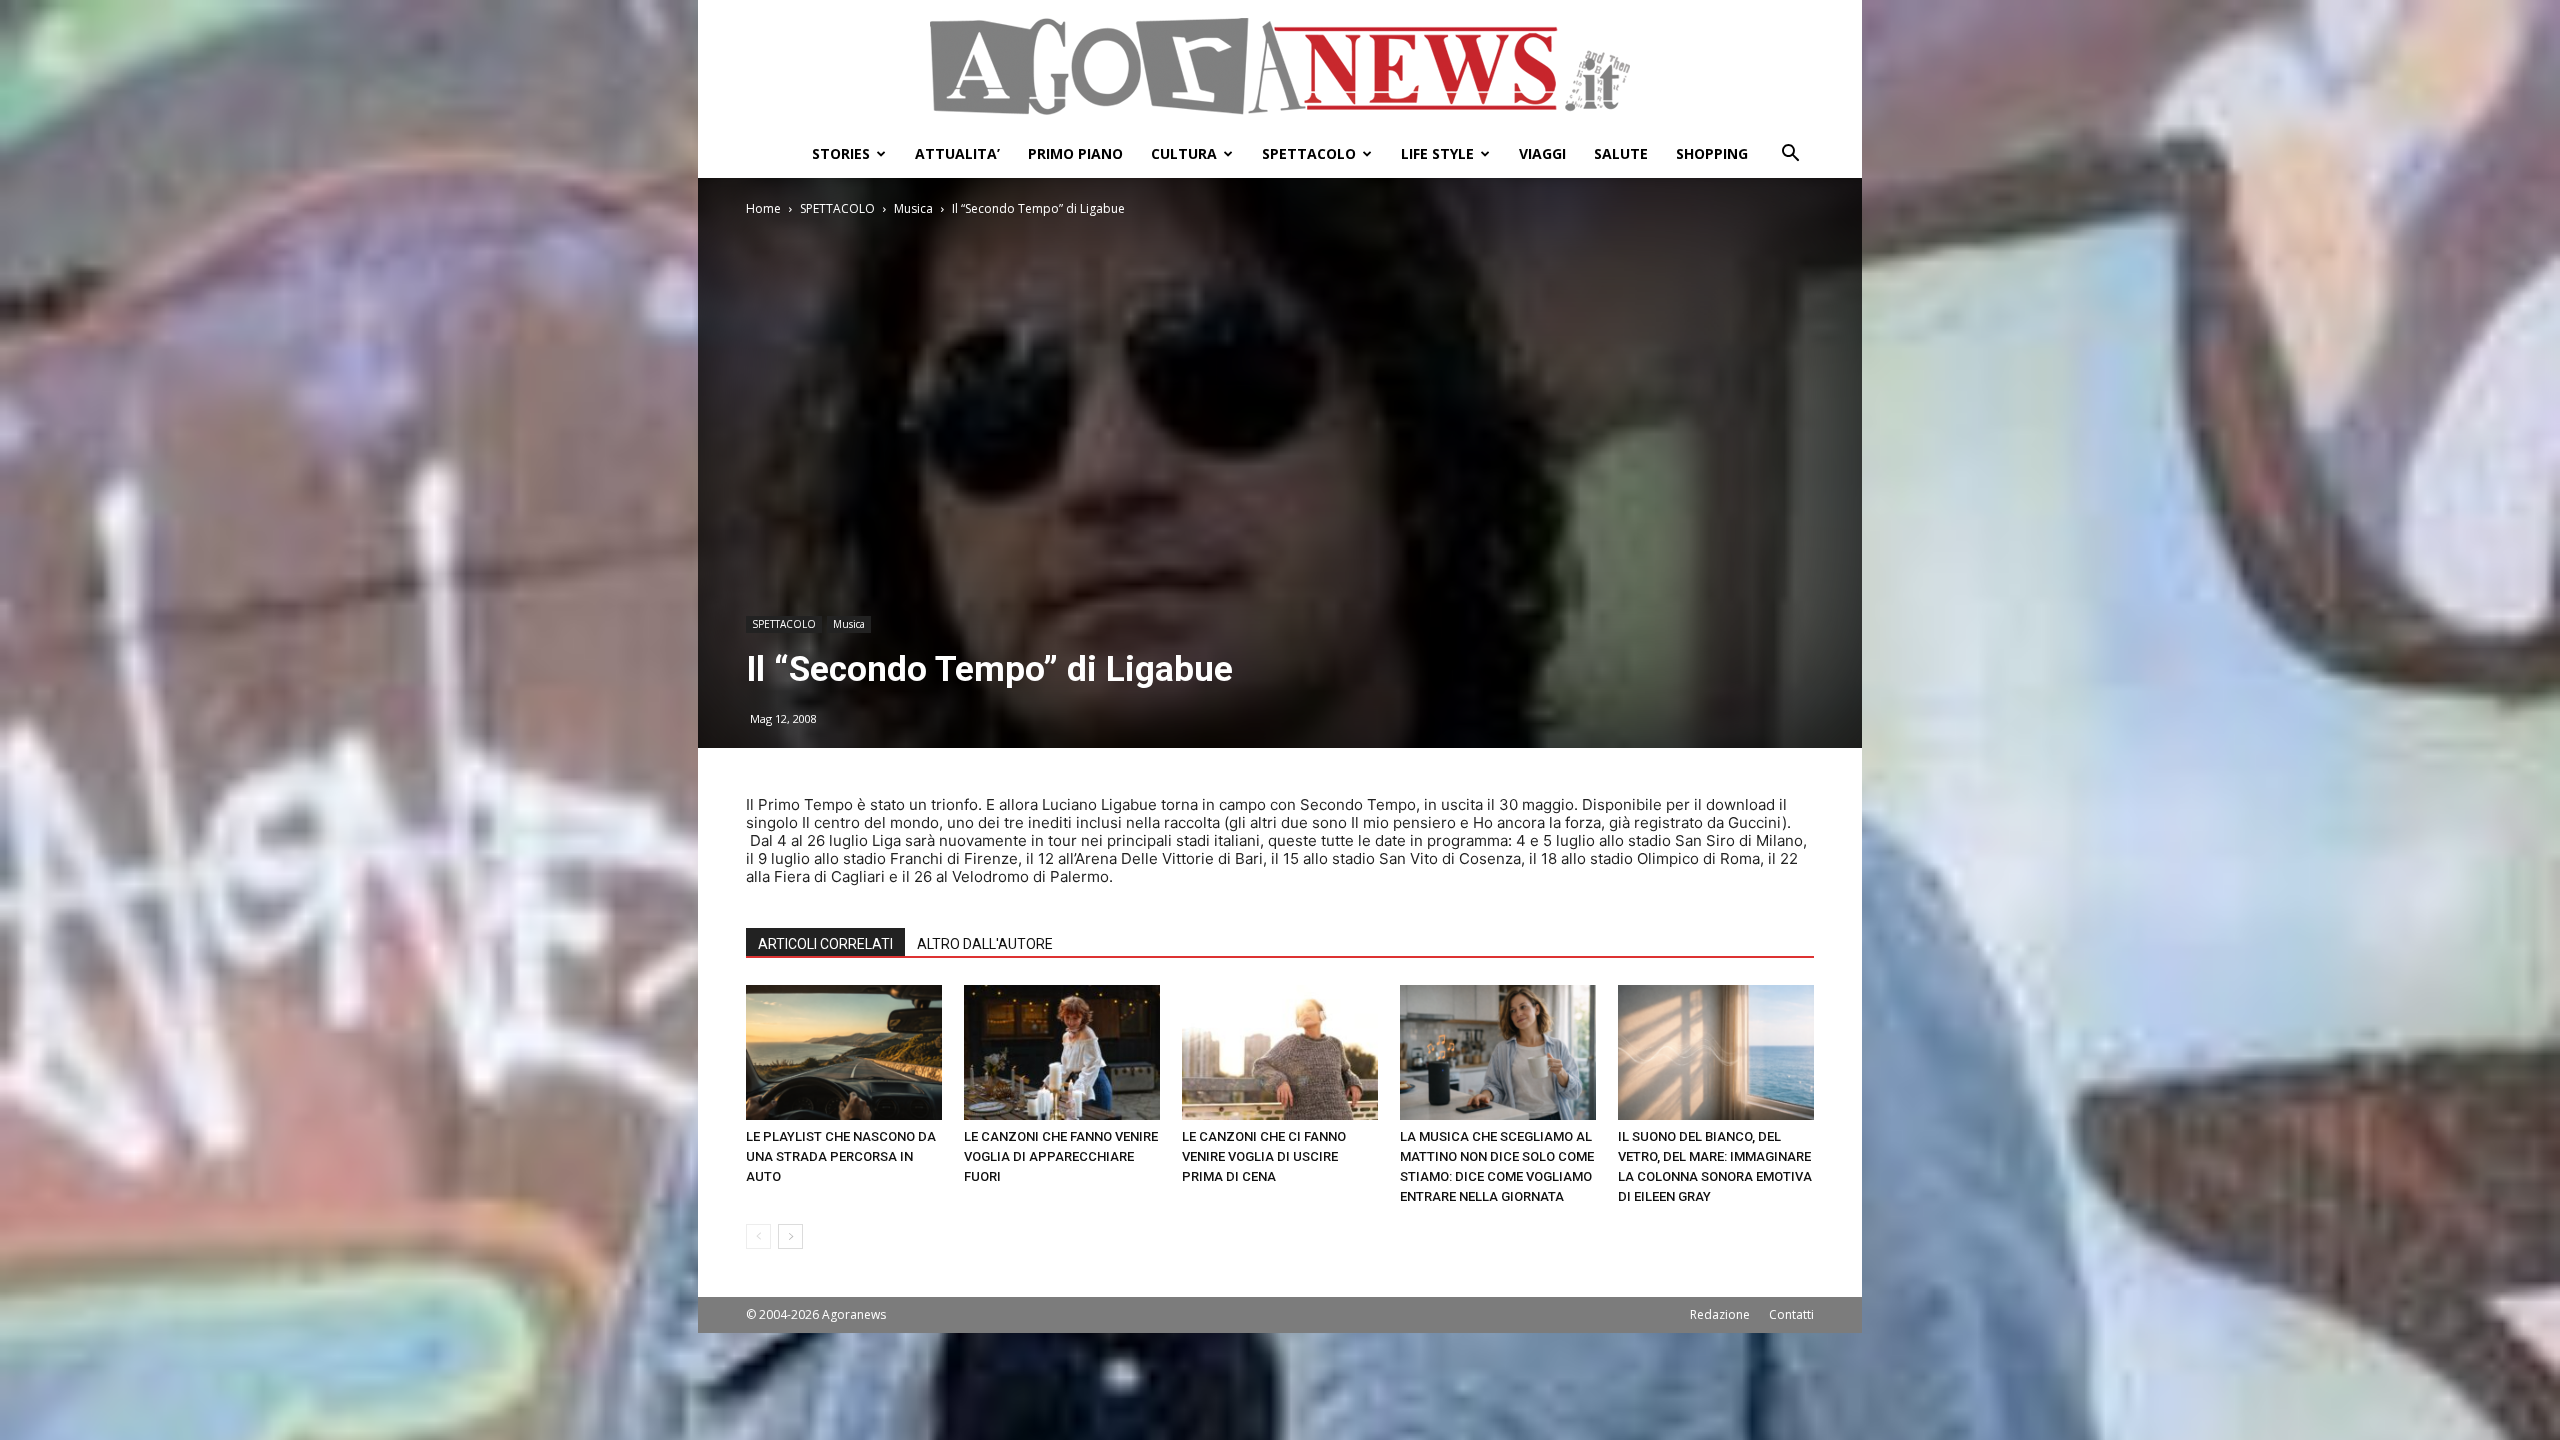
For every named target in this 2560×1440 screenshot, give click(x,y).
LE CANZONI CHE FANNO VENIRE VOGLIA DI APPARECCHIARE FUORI (1061, 1156)
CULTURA (1184, 153)
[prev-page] (758, 1236)
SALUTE (1621, 153)
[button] (1790, 155)
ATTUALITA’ (957, 153)
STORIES (841, 153)
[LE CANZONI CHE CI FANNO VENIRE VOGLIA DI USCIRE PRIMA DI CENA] (1280, 1052)
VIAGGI (1542, 153)
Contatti (1791, 1314)
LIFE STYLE (1437, 153)
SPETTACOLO (1309, 153)
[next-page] (790, 1236)
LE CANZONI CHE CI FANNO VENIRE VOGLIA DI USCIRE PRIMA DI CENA (1264, 1156)
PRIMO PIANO (1075, 153)
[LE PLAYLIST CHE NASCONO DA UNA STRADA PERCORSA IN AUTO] (844, 1052)
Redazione (1720, 1314)
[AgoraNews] (1280, 66)
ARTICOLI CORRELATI (825, 944)
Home (763, 208)
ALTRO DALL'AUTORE (985, 944)
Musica (913, 208)
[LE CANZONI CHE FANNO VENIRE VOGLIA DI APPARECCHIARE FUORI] (1062, 1052)
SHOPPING (1712, 153)
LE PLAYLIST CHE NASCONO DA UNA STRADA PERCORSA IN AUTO (841, 1156)
